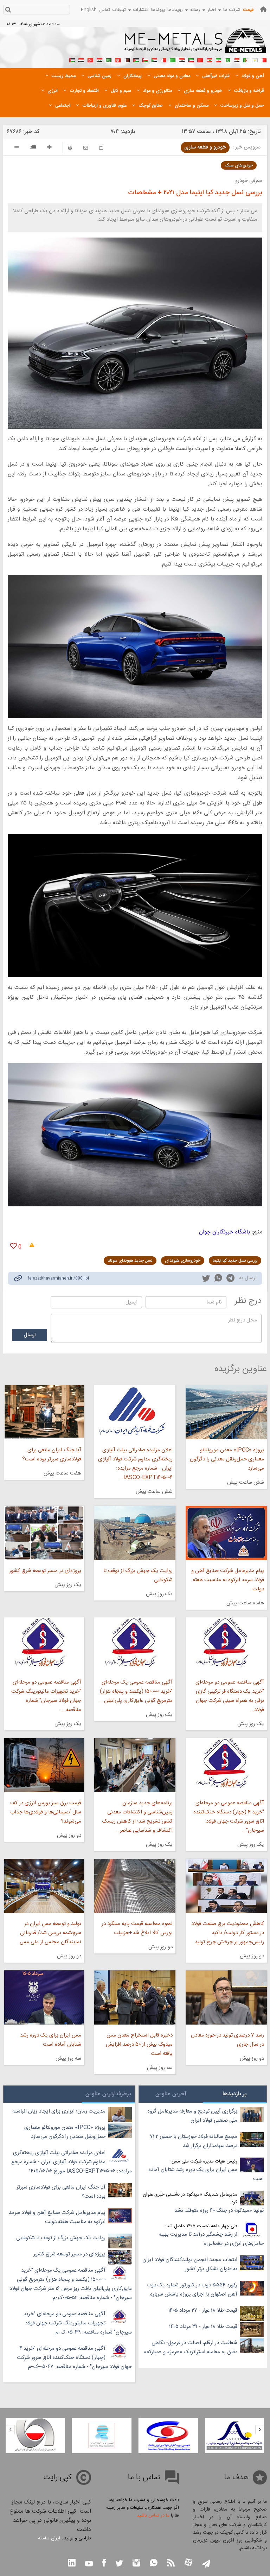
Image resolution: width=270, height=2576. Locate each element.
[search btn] (8, 10)
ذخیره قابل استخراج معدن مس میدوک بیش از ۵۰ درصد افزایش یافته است (139, 2044)
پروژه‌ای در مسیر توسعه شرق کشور (45, 1571)
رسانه (195, 10)
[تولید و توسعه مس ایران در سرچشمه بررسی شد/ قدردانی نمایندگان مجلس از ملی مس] (44, 1886)
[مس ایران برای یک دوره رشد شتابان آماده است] (44, 1997)
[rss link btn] (171, 2564)
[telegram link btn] (206, 2564)
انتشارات (141, 10)
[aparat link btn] (188, 2563)
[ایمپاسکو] (35, 2436)
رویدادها (175, 10)
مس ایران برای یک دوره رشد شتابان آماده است (51, 2040)
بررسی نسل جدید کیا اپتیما (235, 1261)
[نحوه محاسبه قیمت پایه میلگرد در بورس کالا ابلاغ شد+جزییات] (135, 1886)
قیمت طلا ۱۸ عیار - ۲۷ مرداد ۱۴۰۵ (203, 2310)
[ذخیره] (101, 148)
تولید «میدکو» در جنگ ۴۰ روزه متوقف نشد (219, 2211)
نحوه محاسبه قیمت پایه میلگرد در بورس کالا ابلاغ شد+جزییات (137, 1928)
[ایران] (218, 59)
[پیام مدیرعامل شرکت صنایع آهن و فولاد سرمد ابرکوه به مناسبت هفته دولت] (226, 1533)
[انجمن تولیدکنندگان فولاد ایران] (102, 2436)
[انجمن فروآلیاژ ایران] (168, 2436)
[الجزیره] (246, 59)
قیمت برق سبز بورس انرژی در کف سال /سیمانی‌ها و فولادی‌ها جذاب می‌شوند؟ (46, 1812)
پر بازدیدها (235, 2094)
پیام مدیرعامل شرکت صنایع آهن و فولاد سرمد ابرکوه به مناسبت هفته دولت (228, 1580)
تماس (105, 10)
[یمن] (81, 59)
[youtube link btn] (89, 2564)
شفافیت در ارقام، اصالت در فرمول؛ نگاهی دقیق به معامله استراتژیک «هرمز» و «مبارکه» (191, 2347)
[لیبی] (173, 59)
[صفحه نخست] (263, 9)
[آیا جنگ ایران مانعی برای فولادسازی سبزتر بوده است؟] (44, 1412)
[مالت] (163, 59)
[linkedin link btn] (72, 2564)
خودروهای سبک (239, 165)
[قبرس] (255, 59)
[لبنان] (209, 59)
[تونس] (118, 59)
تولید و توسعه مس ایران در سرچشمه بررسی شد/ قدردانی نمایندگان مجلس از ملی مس (50, 1933)
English (89, 10)
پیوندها (158, 10)
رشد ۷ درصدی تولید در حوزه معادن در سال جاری (227, 2040)
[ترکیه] (90, 59)
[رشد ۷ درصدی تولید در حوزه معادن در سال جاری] (226, 1997)
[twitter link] (206, 1279)
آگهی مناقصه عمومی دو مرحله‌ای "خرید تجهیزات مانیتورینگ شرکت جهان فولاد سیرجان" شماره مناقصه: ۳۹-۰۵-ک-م (78, 2323)
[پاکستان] (227, 59)
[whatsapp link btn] (154, 2564)
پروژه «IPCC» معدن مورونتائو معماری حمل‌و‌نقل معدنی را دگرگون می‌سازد (227, 1459)
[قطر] (127, 59)
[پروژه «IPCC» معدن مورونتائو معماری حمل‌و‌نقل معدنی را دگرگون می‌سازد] (226, 1412)
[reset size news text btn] (33, 148)
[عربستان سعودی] (109, 59)
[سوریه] (99, 59)
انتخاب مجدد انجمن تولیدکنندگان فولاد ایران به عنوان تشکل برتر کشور (190, 2264)
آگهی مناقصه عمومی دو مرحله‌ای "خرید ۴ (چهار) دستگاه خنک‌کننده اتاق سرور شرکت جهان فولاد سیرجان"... (229, 1817)
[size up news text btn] (49, 148)
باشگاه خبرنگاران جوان (224, 1232)
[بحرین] (264, 59)
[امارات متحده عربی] (72, 59)
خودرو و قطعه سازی (205, 147)
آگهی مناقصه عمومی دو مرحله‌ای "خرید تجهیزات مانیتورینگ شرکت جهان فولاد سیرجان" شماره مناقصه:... (46, 1696)
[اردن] (136, 59)
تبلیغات (119, 10)
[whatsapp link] (218, 1279)
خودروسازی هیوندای (183, 1261)
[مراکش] (200, 59)
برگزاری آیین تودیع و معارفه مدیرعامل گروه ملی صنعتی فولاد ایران (192, 2116)
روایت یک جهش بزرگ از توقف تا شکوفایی (138, 1575)
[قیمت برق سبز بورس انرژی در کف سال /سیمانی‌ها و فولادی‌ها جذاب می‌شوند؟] (44, 1765)
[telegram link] (230, 1279)
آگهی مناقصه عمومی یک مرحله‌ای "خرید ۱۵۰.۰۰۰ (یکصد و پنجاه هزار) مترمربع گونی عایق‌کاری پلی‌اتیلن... (136, 1691)
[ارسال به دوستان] (86, 148)
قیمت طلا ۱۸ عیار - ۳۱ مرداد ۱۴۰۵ (203, 2327)
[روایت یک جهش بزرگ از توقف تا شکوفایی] (135, 1533)
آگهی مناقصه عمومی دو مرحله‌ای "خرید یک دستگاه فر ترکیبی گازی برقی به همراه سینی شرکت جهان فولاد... (230, 1696)
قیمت (248, 10)
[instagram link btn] (136, 2564)
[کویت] (191, 59)
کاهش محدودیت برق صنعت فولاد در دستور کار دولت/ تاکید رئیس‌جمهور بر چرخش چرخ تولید (228, 1933)
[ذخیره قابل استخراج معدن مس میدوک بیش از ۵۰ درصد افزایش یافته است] (135, 1997)
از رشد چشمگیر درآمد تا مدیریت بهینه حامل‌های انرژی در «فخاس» (211, 2239)
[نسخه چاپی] (70, 148)
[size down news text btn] (17, 148)
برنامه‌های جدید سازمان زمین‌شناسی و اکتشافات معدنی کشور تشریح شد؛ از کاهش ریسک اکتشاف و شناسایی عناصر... (137, 1817)
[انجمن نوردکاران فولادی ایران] (234, 2436)
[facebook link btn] (104, 2564)
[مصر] (237, 59)
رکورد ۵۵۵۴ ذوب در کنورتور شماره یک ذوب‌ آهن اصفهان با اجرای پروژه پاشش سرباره (192, 2290)
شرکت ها (232, 10)
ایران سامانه (49, 2538)
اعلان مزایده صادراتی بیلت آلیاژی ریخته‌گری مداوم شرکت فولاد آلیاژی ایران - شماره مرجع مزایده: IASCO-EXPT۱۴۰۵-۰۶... (135, 1464)
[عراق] (182, 59)
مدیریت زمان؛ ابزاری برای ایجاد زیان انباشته (59, 2111)
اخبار (212, 10)
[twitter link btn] (119, 2564)
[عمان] (145, 59)
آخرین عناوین (171, 2094)
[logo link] (196, 44)
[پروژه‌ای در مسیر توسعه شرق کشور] (44, 1533)
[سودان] (154, 59)
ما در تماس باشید (153, 2515)
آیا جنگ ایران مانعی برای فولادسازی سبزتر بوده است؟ (52, 1455)
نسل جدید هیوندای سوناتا (130, 1261)
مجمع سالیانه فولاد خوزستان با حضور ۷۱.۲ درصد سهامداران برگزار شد (194, 2141)
